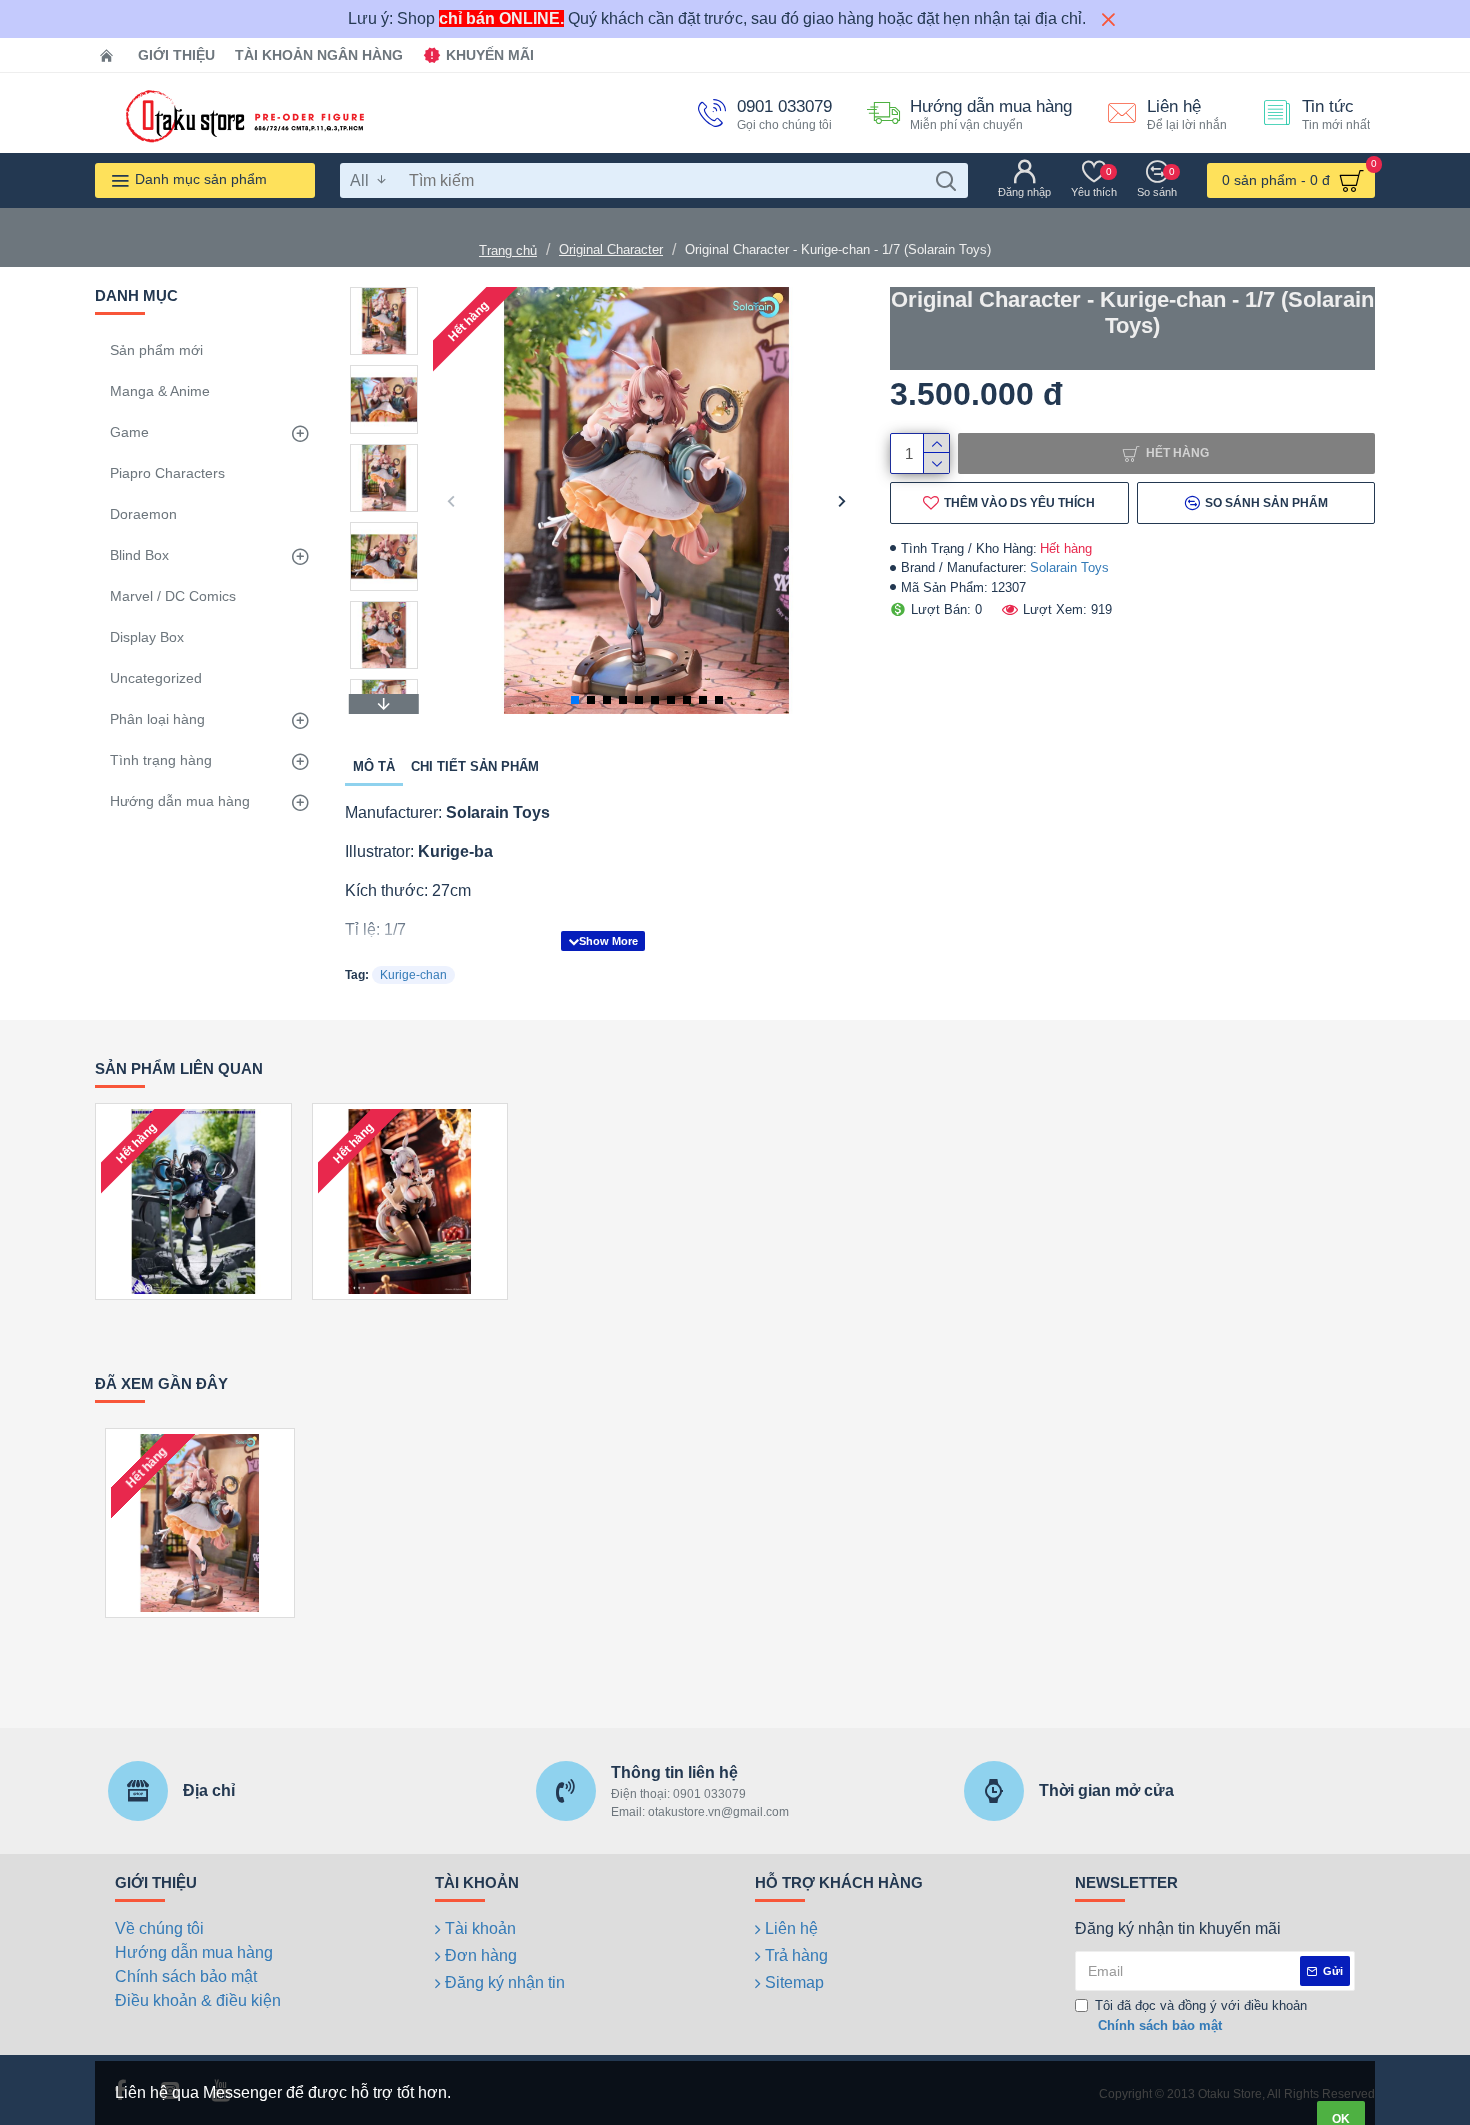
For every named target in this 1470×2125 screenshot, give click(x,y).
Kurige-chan (413, 975)
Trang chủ (508, 250)
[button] (450, 500)
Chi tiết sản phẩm (475, 766)
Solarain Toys (1069, 567)
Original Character (611, 249)
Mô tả (374, 766)
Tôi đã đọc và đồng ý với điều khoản (1201, 2015)
